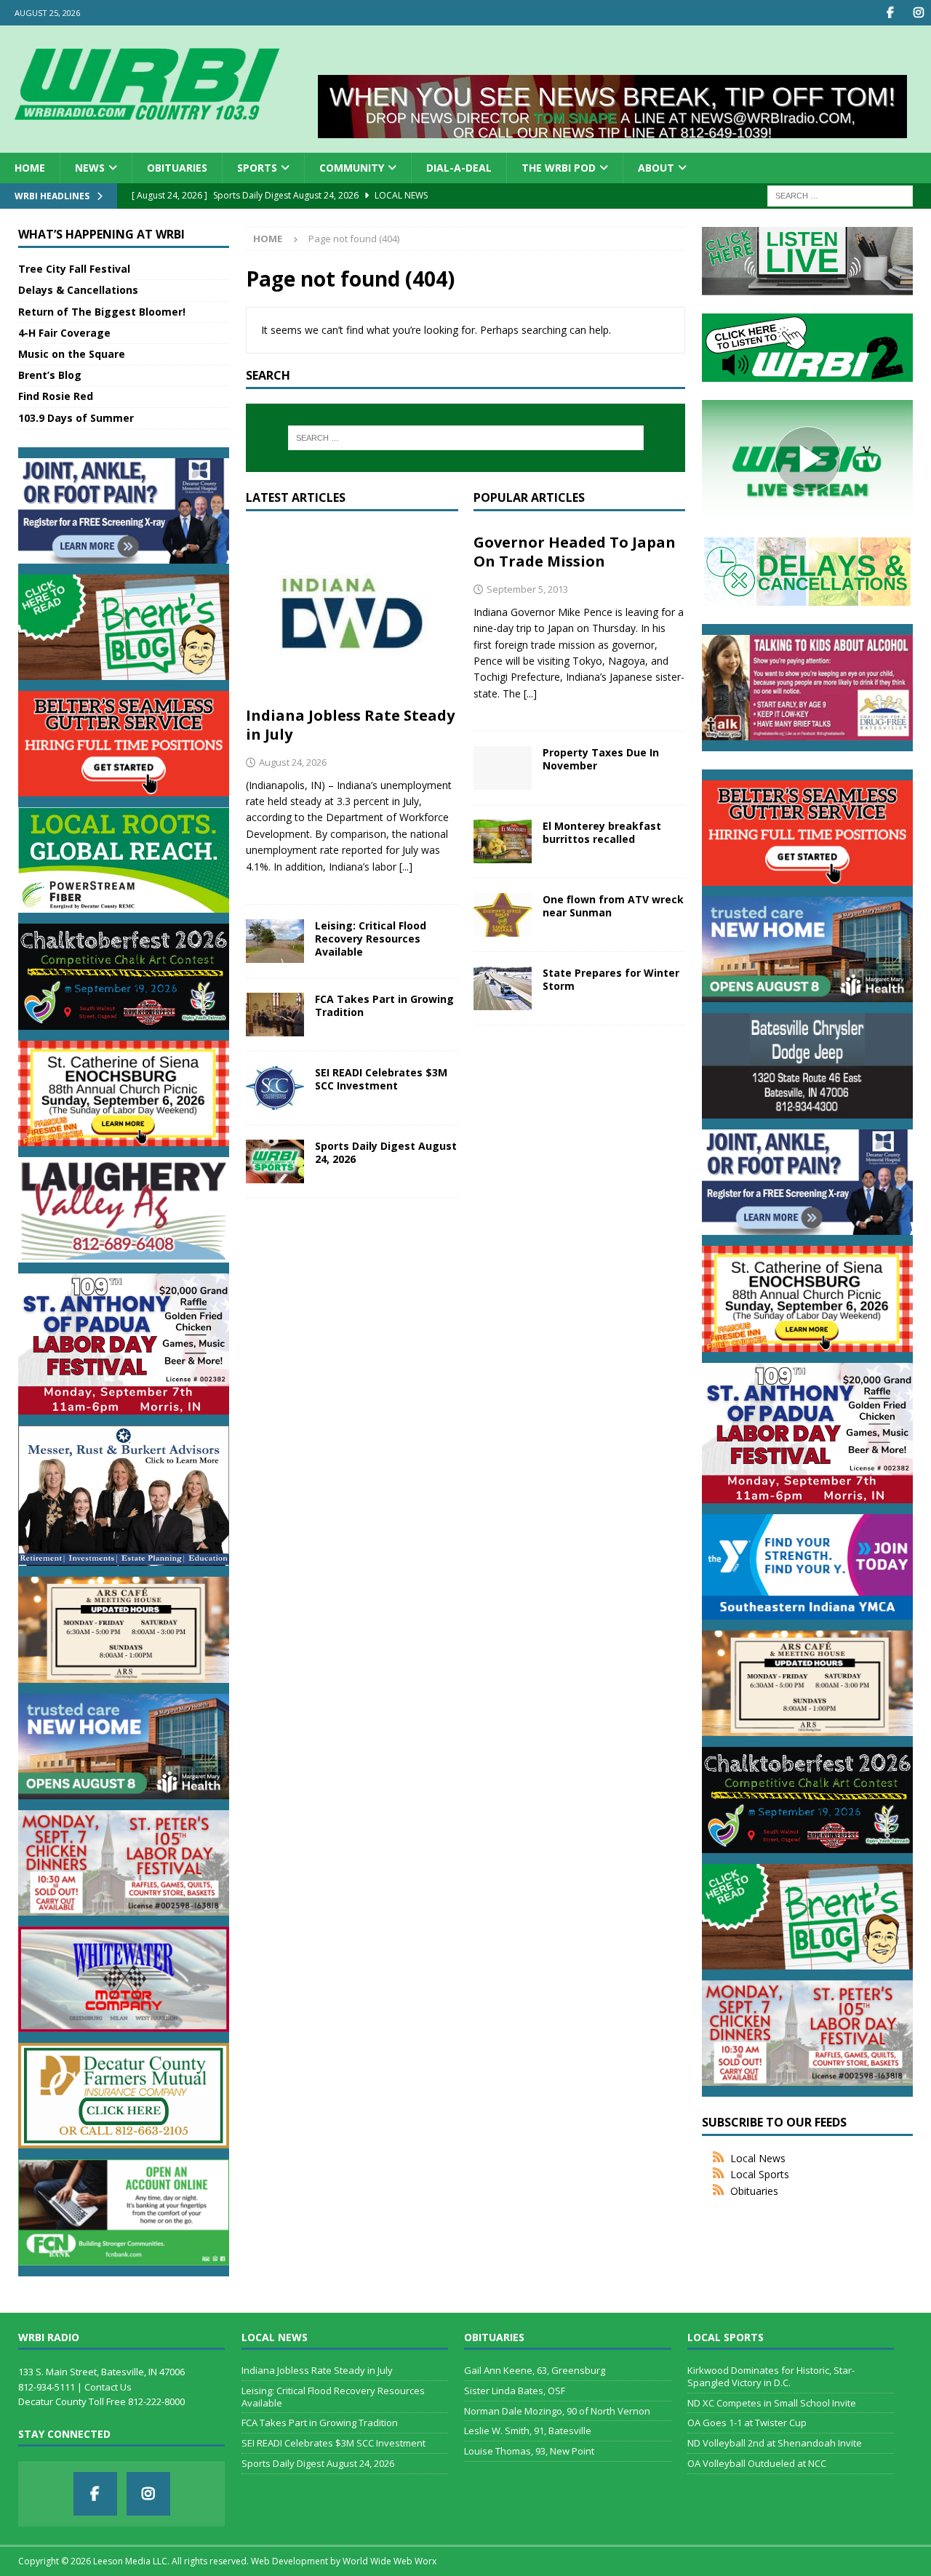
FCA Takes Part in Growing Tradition (384, 1005)
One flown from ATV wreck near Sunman (613, 906)
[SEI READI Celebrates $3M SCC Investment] (275, 1088)
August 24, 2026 (293, 762)
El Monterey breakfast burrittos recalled (602, 832)
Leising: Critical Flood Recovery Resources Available (371, 939)
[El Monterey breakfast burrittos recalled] (503, 841)
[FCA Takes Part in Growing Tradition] (275, 1015)
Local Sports (760, 2174)
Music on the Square (72, 354)
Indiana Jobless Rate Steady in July (350, 725)
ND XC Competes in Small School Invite (772, 2403)
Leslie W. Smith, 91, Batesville (528, 2431)
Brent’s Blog (50, 375)
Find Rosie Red (56, 396)
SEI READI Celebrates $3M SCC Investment (381, 1079)
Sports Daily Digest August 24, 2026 (386, 1152)
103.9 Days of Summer (76, 418)
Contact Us (108, 2387)
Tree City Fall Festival (74, 269)
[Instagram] (918, 13)
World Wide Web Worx (389, 2561)
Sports (257, 168)
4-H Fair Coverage (64, 333)
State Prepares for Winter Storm (611, 979)
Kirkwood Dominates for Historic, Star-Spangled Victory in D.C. (771, 2376)
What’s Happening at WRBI (101, 234)
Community (352, 168)
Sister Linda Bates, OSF (515, 2391)
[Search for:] (840, 195)
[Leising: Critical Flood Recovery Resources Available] (275, 941)
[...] (406, 867)
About (656, 168)
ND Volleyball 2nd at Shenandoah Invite (775, 2443)
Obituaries (177, 168)
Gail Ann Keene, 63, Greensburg (535, 2370)
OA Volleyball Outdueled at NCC (757, 2463)
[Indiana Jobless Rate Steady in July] (352, 612)
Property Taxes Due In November (601, 759)
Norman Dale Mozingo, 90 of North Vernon (557, 2411)
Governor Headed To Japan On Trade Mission (575, 552)
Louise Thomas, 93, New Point (529, 2451)
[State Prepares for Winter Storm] (503, 988)
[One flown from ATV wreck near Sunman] (503, 915)
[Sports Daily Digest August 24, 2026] (275, 1161)
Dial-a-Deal (459, 168)
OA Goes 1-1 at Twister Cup (747, 2423)
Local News (758, 2158)
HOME (30, 168)
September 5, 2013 (527, 589)
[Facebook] (890, 13)
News (90, 168)
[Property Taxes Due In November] (503, 768)
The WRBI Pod (559, 168)
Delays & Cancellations (78, 290)
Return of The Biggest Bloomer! (102, 312)
